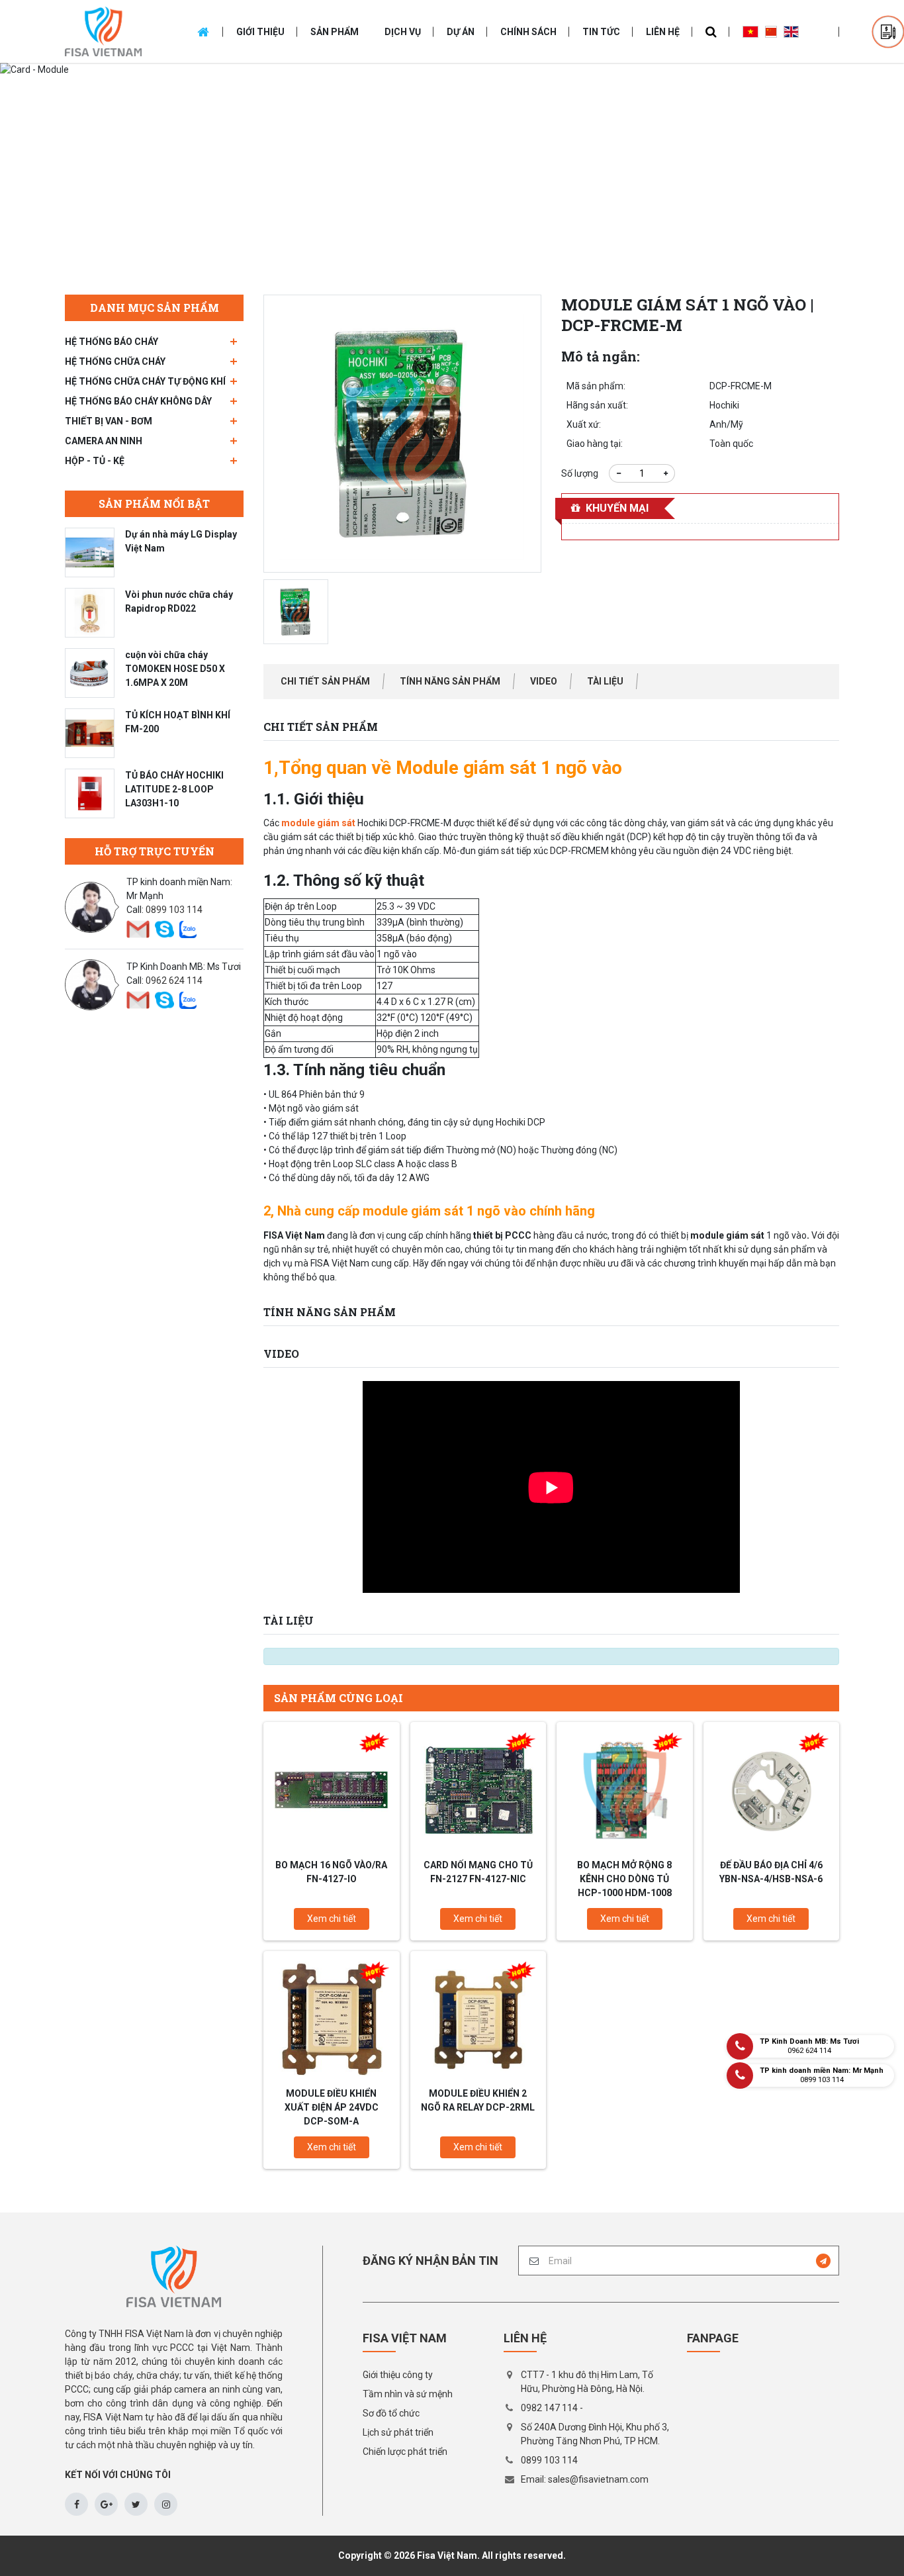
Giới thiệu (260, 32)
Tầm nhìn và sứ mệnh (408, 2394)
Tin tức (601, 32)
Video (544, 681)
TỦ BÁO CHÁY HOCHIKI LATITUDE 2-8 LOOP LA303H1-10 (174, 789)
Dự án (461, 32)
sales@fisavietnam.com (598, 2479)
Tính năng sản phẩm (450, 681)
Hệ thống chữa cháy (115, 361)
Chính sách (528, 32)
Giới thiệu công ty (398, 2375)
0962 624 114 (174, 980)
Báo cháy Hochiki (338, 180)
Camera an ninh (104, 441)
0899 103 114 (174, 910)
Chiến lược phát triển (405, 2452)
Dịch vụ (403, 32)
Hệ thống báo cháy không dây (138, 401)
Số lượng (580, 473)
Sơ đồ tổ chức (391, 2413)
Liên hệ (663, 32)
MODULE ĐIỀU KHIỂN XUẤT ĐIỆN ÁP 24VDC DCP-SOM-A (332, 2107)
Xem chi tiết (332, 1919)
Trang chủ (266, 180)
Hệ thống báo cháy (112, 342)
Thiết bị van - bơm (109, 421)
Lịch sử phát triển (398, 2432)
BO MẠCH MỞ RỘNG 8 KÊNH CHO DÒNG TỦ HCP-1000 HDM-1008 (624, 1879)
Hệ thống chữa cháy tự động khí (145, 381)
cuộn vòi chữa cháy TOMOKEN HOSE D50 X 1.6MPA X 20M (175, 669)
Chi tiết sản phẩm (325, 681)
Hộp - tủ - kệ (95, 461)
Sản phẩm (335, 32)
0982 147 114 (549, 2408)
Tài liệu (605, 681)
